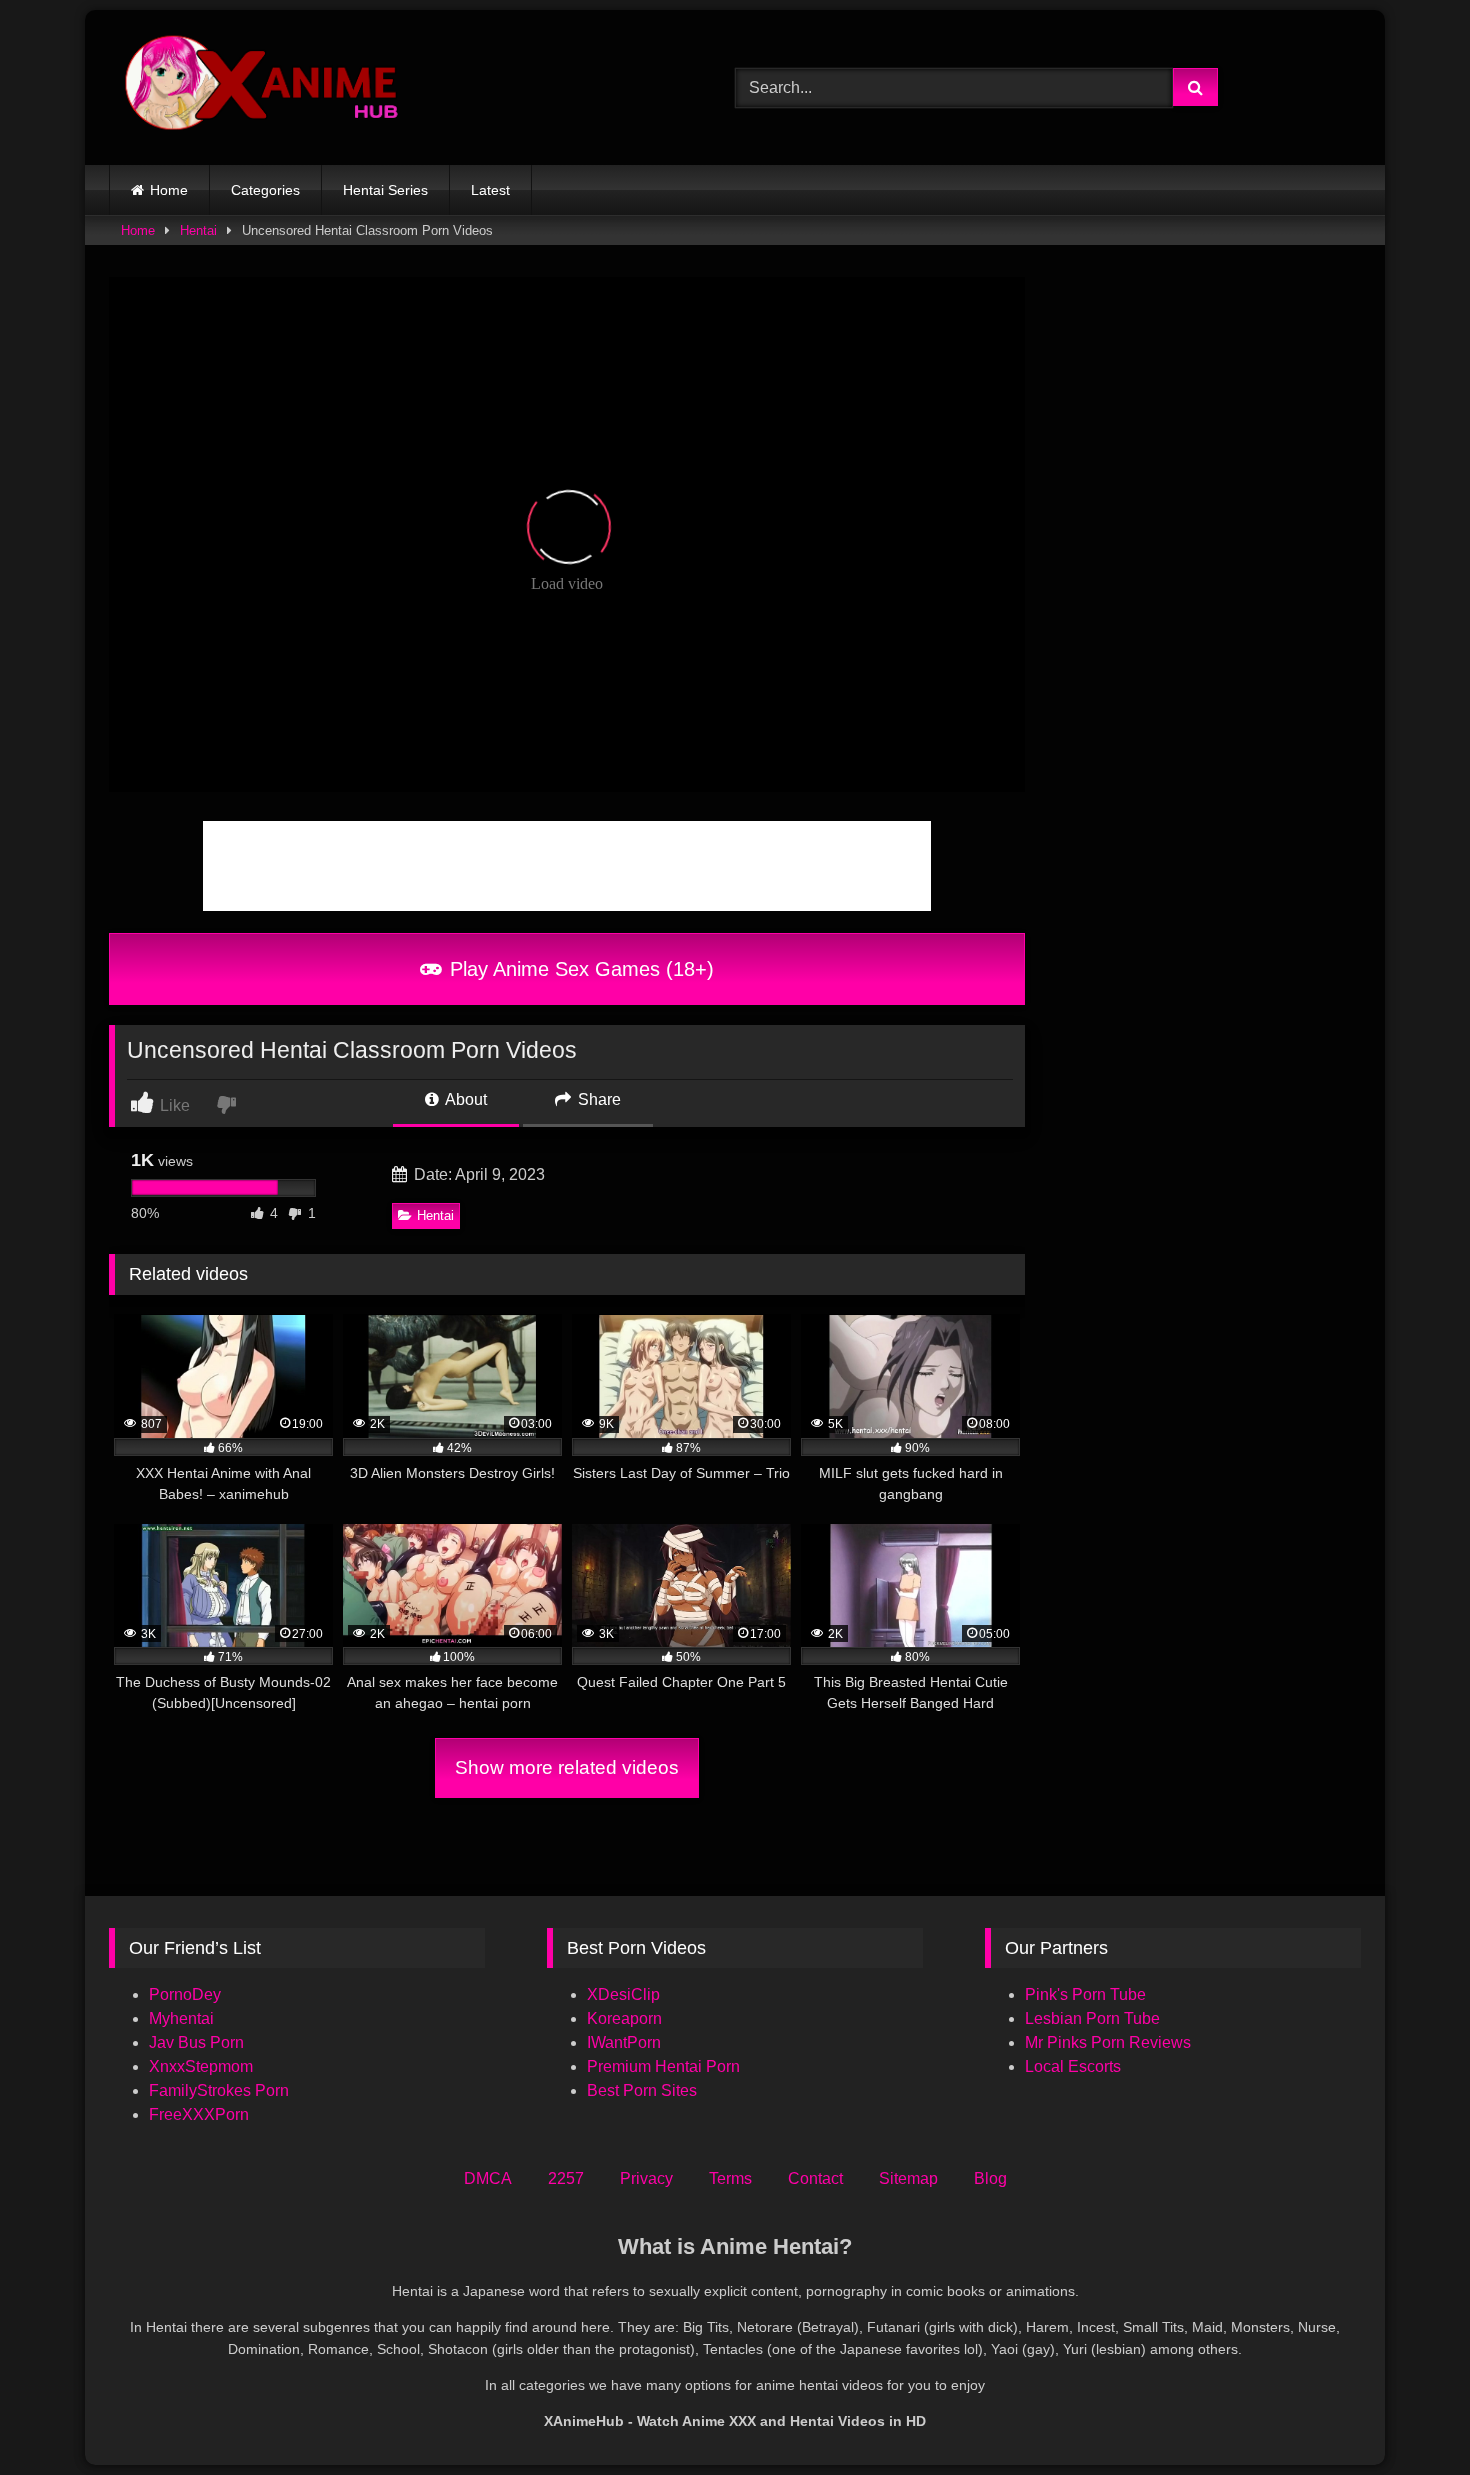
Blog (990, 2178)
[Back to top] (1408, 2415)
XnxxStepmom (201, 2066)
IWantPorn (624, 2042)
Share (597, 1099)
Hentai (198, 230)
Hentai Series (385, 190)
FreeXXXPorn (199, 2114)
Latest (490, 190)
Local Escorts (1073, 2066)
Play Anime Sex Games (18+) (579, 969)
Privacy (646, 2178)
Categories (265, 190)
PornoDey (185, 1994)
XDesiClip (623, 1994)
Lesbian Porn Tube (1092, 2018)
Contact (815, 2178)
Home (169, 190)
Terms (730, 2178)
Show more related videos (567, 1767)
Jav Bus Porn (196, 2042)
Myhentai (181, 2018)
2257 (566, 2178)
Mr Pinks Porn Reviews (1110, 2042)
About (464, 1099)
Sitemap (908, 2178)
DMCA (488, 2178)
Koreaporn (624, 2018)
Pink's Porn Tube (1085, 1994)
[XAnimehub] (264, 87)
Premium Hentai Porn (663, 2066)
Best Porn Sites (642, 2090)
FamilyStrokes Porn (219, 2090)
